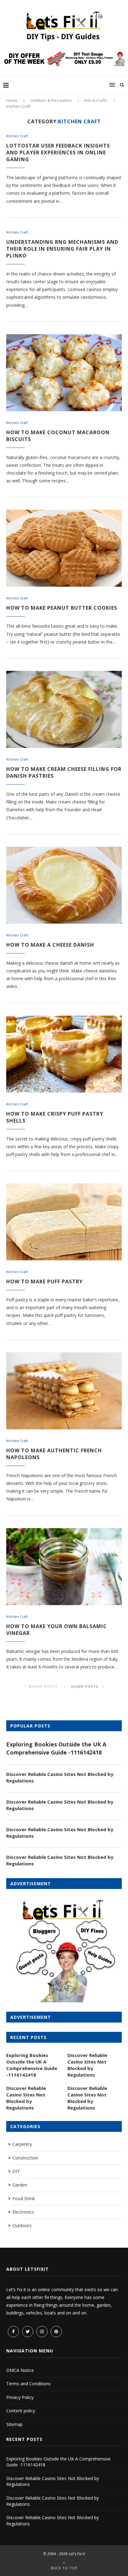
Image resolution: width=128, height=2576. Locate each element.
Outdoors (22, 2226)
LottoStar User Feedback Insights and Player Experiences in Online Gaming (58, 152)
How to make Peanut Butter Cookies (62, 608)
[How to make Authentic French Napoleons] (64, 1391)
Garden (20, 2185)
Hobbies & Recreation (51, 100)
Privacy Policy (20, 2397)
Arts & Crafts (96, 100)
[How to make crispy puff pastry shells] (64, 1054)
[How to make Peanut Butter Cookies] (64, 548)
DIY (16, 2171)
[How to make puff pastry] (64, 1222)
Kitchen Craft (17, 136)
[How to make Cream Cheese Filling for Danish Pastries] (64, 709)
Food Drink (24, 2198)
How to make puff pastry (44, 1281)
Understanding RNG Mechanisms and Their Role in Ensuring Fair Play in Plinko (62, 249)
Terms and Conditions (28, 2384)
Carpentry (22, 2144)
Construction (25, 2158)
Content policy (21, 2411)
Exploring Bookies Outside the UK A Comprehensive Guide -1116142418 (56, 1748)
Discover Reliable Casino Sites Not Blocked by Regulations (60, 1777)
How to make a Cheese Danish (50, 945)
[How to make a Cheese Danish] (64, 885)
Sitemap (14, 2424)
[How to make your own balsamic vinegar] (64, 1567)
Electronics (23, 2212)
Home (12, 100)
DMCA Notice (20, 2370)
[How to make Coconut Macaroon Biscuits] (64, 373)
